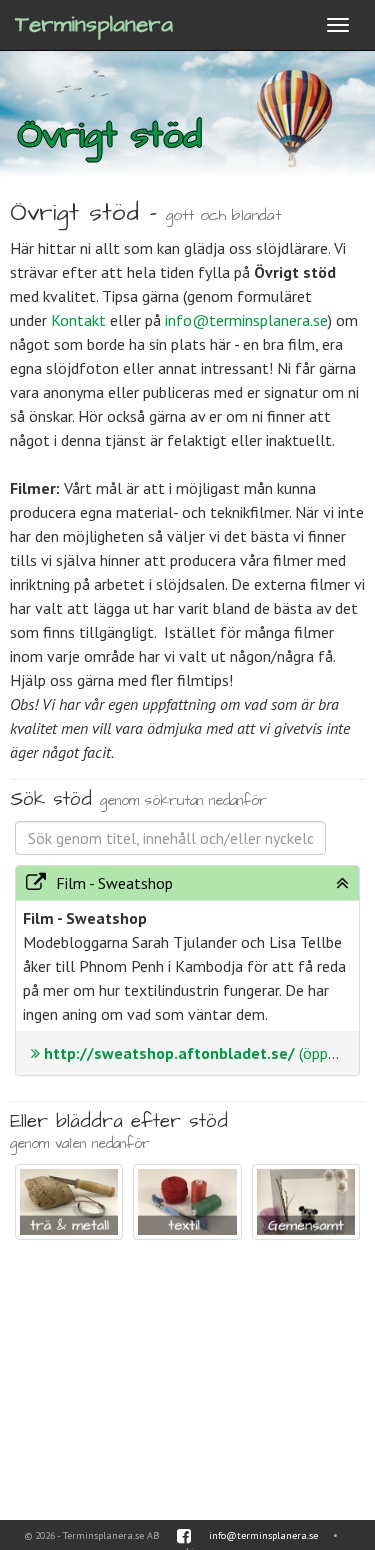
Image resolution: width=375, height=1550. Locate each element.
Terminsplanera (94, 24)
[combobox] (170, 838)
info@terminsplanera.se (246, 320)
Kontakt (78, 320)
